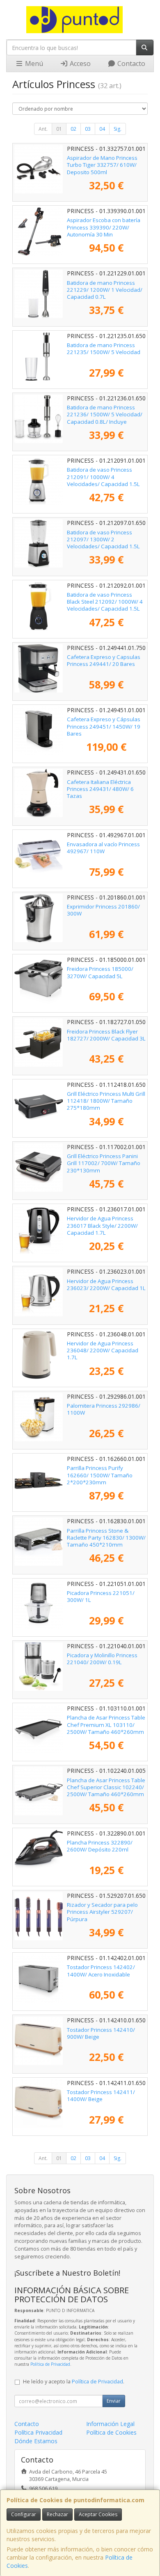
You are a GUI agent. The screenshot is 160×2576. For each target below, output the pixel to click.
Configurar (24, 2514)
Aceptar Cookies (98, 2514)
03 (88, 129)
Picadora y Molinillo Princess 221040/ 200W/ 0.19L (102, 1659)
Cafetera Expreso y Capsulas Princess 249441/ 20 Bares (104, 660)
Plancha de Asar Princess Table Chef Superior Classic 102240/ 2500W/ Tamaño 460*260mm (106, 1787)
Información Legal (110, 2424)
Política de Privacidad (50, 2364)
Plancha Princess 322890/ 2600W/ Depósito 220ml (100, 1846)
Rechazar (57, 2514)
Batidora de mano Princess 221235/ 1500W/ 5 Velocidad (104, 349)
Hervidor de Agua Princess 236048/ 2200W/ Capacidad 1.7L (103, 1350)
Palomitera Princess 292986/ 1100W (104, 1409)
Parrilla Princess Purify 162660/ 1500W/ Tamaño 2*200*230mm (100, 1475)
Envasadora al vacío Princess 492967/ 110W (103, 848)
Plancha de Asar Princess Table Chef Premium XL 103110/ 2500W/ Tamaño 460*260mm (106, 1725)
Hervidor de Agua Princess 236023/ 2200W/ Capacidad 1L (106, 1285)
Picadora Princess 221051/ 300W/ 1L (101, 1596)
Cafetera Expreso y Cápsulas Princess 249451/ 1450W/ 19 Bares (104, 726)
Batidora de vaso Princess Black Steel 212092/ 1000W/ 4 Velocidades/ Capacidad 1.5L (105, 602)
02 (73, 129)
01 (59, 129)
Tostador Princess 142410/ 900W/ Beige (101, 2033)
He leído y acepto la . (74, 2382)
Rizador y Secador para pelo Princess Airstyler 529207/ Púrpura (102, 1912)
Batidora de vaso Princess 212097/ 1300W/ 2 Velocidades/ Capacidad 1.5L (103, 540)
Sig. (118, 129)
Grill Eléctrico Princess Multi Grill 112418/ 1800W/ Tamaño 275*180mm (106, 1101)
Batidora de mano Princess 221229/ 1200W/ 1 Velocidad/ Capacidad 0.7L (105, 290)
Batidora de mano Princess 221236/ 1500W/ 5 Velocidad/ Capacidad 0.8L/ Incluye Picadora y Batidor (105, 418)
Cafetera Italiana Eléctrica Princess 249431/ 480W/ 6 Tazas (100, 789)
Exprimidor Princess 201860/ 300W (103, 910)
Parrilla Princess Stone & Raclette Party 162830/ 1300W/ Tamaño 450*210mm (106, 1538)
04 (102, 129)
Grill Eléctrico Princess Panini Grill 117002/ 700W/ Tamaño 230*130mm (104, 1163)
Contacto (130, 64)
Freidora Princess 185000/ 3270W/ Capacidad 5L (100, 972)
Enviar (114, 2401)
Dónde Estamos (36, 2441)
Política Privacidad (38, 2432)
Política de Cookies (111, 2432)
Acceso (79, 64)
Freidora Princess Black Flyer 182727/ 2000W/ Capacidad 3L (106, 1035)
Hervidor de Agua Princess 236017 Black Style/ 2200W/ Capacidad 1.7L (102, 1226)
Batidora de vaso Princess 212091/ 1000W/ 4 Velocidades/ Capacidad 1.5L (103, 477)
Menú (33, 64)
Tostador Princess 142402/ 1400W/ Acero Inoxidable (101, 1971)
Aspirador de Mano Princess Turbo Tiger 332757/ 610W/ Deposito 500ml (102, 165)
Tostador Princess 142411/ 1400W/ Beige (101, 2096)
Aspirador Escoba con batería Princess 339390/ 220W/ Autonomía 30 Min (104, 227)
